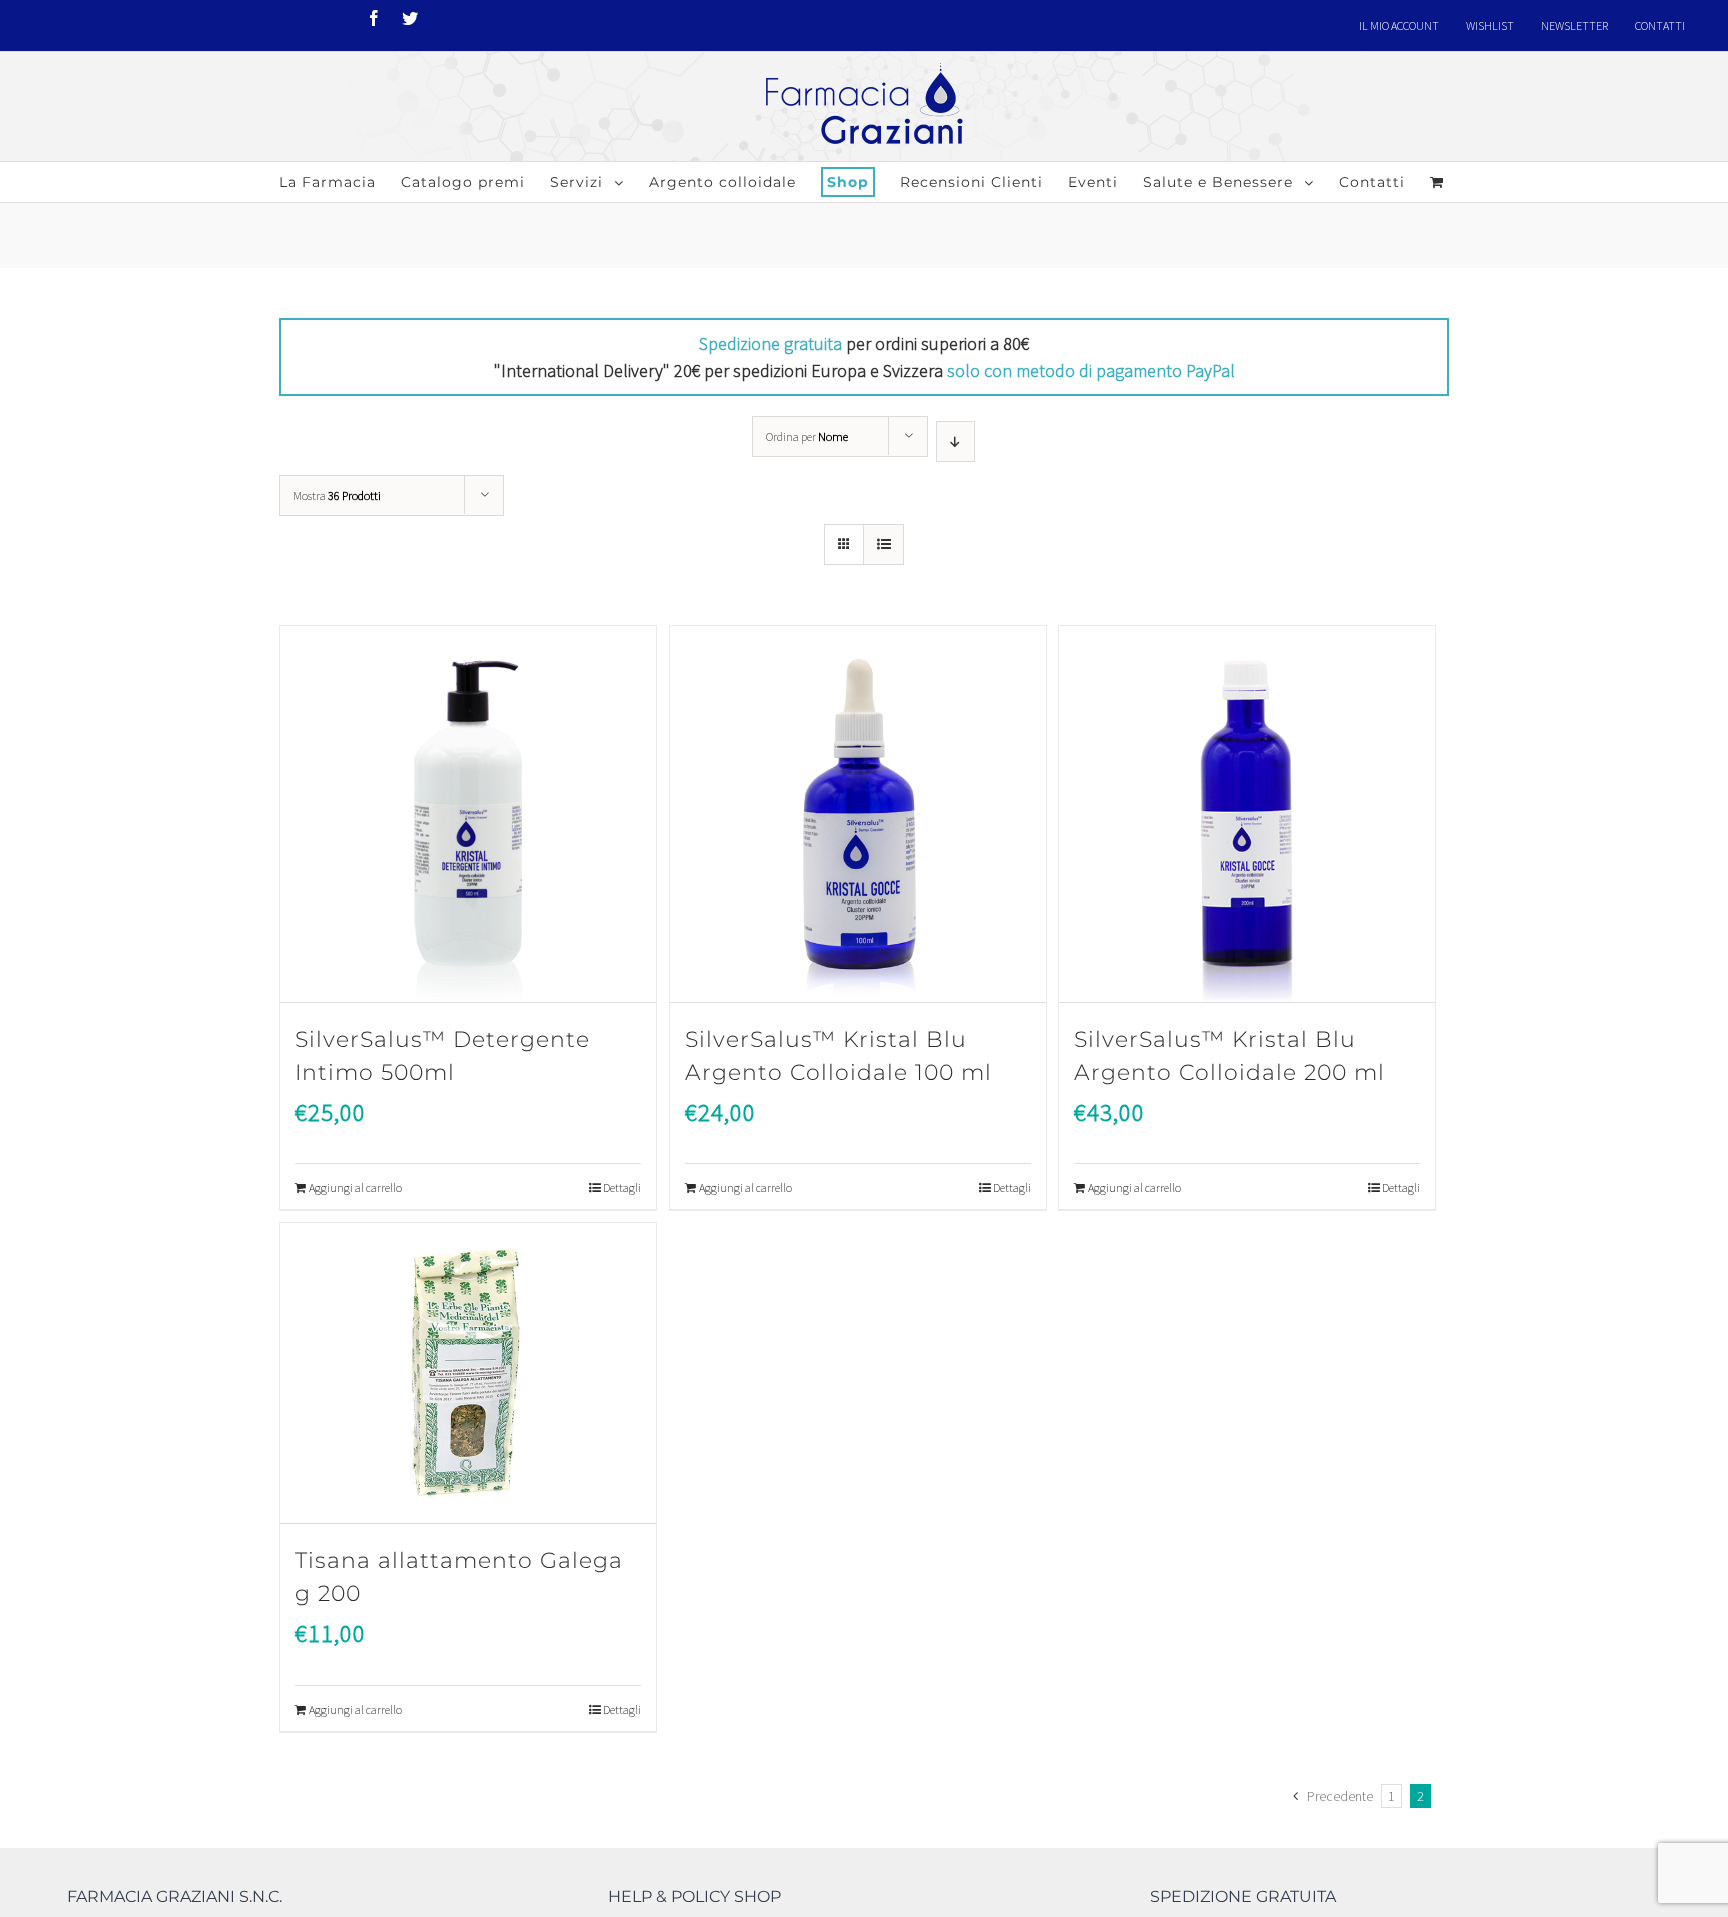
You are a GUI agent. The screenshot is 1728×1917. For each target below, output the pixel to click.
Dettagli (622, 1187)
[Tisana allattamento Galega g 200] (468, 1373)
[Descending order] (955, 441)
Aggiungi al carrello (355, 1187)
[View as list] (883, 544)
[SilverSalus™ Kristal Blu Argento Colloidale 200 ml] (1247, 814)
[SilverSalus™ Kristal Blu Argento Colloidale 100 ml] (858, 814)
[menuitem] (1399, 26)
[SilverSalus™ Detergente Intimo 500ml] (468, 814)
